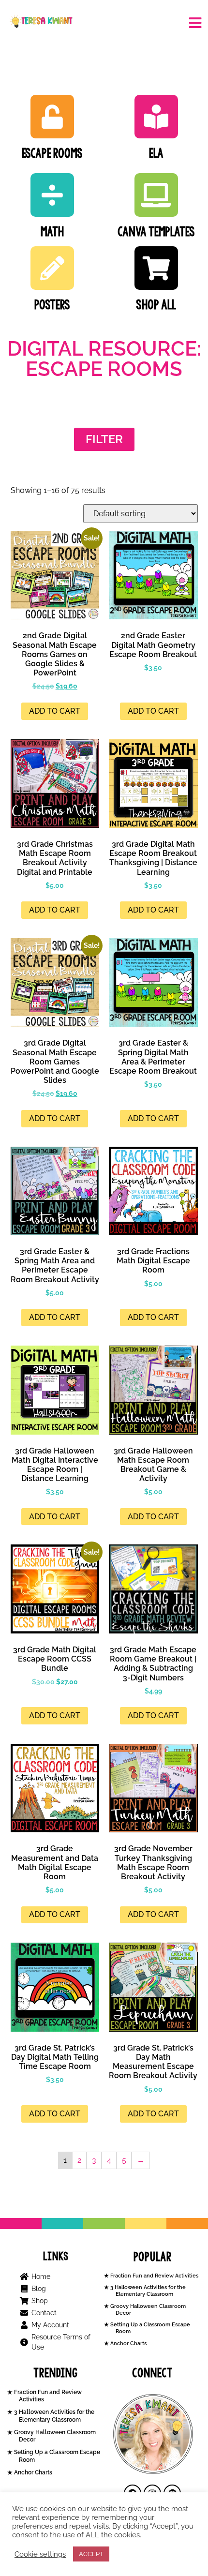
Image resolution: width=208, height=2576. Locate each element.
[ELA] (156, 117)
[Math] (52, 195)
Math (52, 232)
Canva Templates (156, 232)
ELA (156, 153)
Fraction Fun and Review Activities (154, 2276)
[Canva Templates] (156, 195)
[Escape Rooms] (52, 117)
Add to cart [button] (55, 711)
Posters (52, 305)
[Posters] (52, 268)
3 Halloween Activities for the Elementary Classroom (147, 2291)
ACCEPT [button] (91, 2554)
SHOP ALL (156, 305)
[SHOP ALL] (156, 268)
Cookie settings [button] (40, 2554)
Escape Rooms (52, 153)
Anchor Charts (128, 2344)
